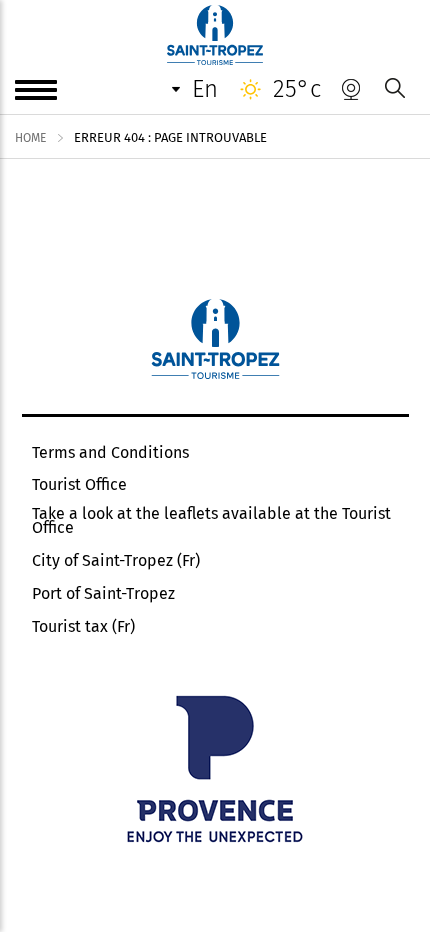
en (205, 89)
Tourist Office (79, 485)
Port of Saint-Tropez (103, 594)
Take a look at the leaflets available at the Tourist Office (211, 521)
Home (30, 138)
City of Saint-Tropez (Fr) (116, 561)
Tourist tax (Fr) (83, 627)
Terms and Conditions (110, 453)
